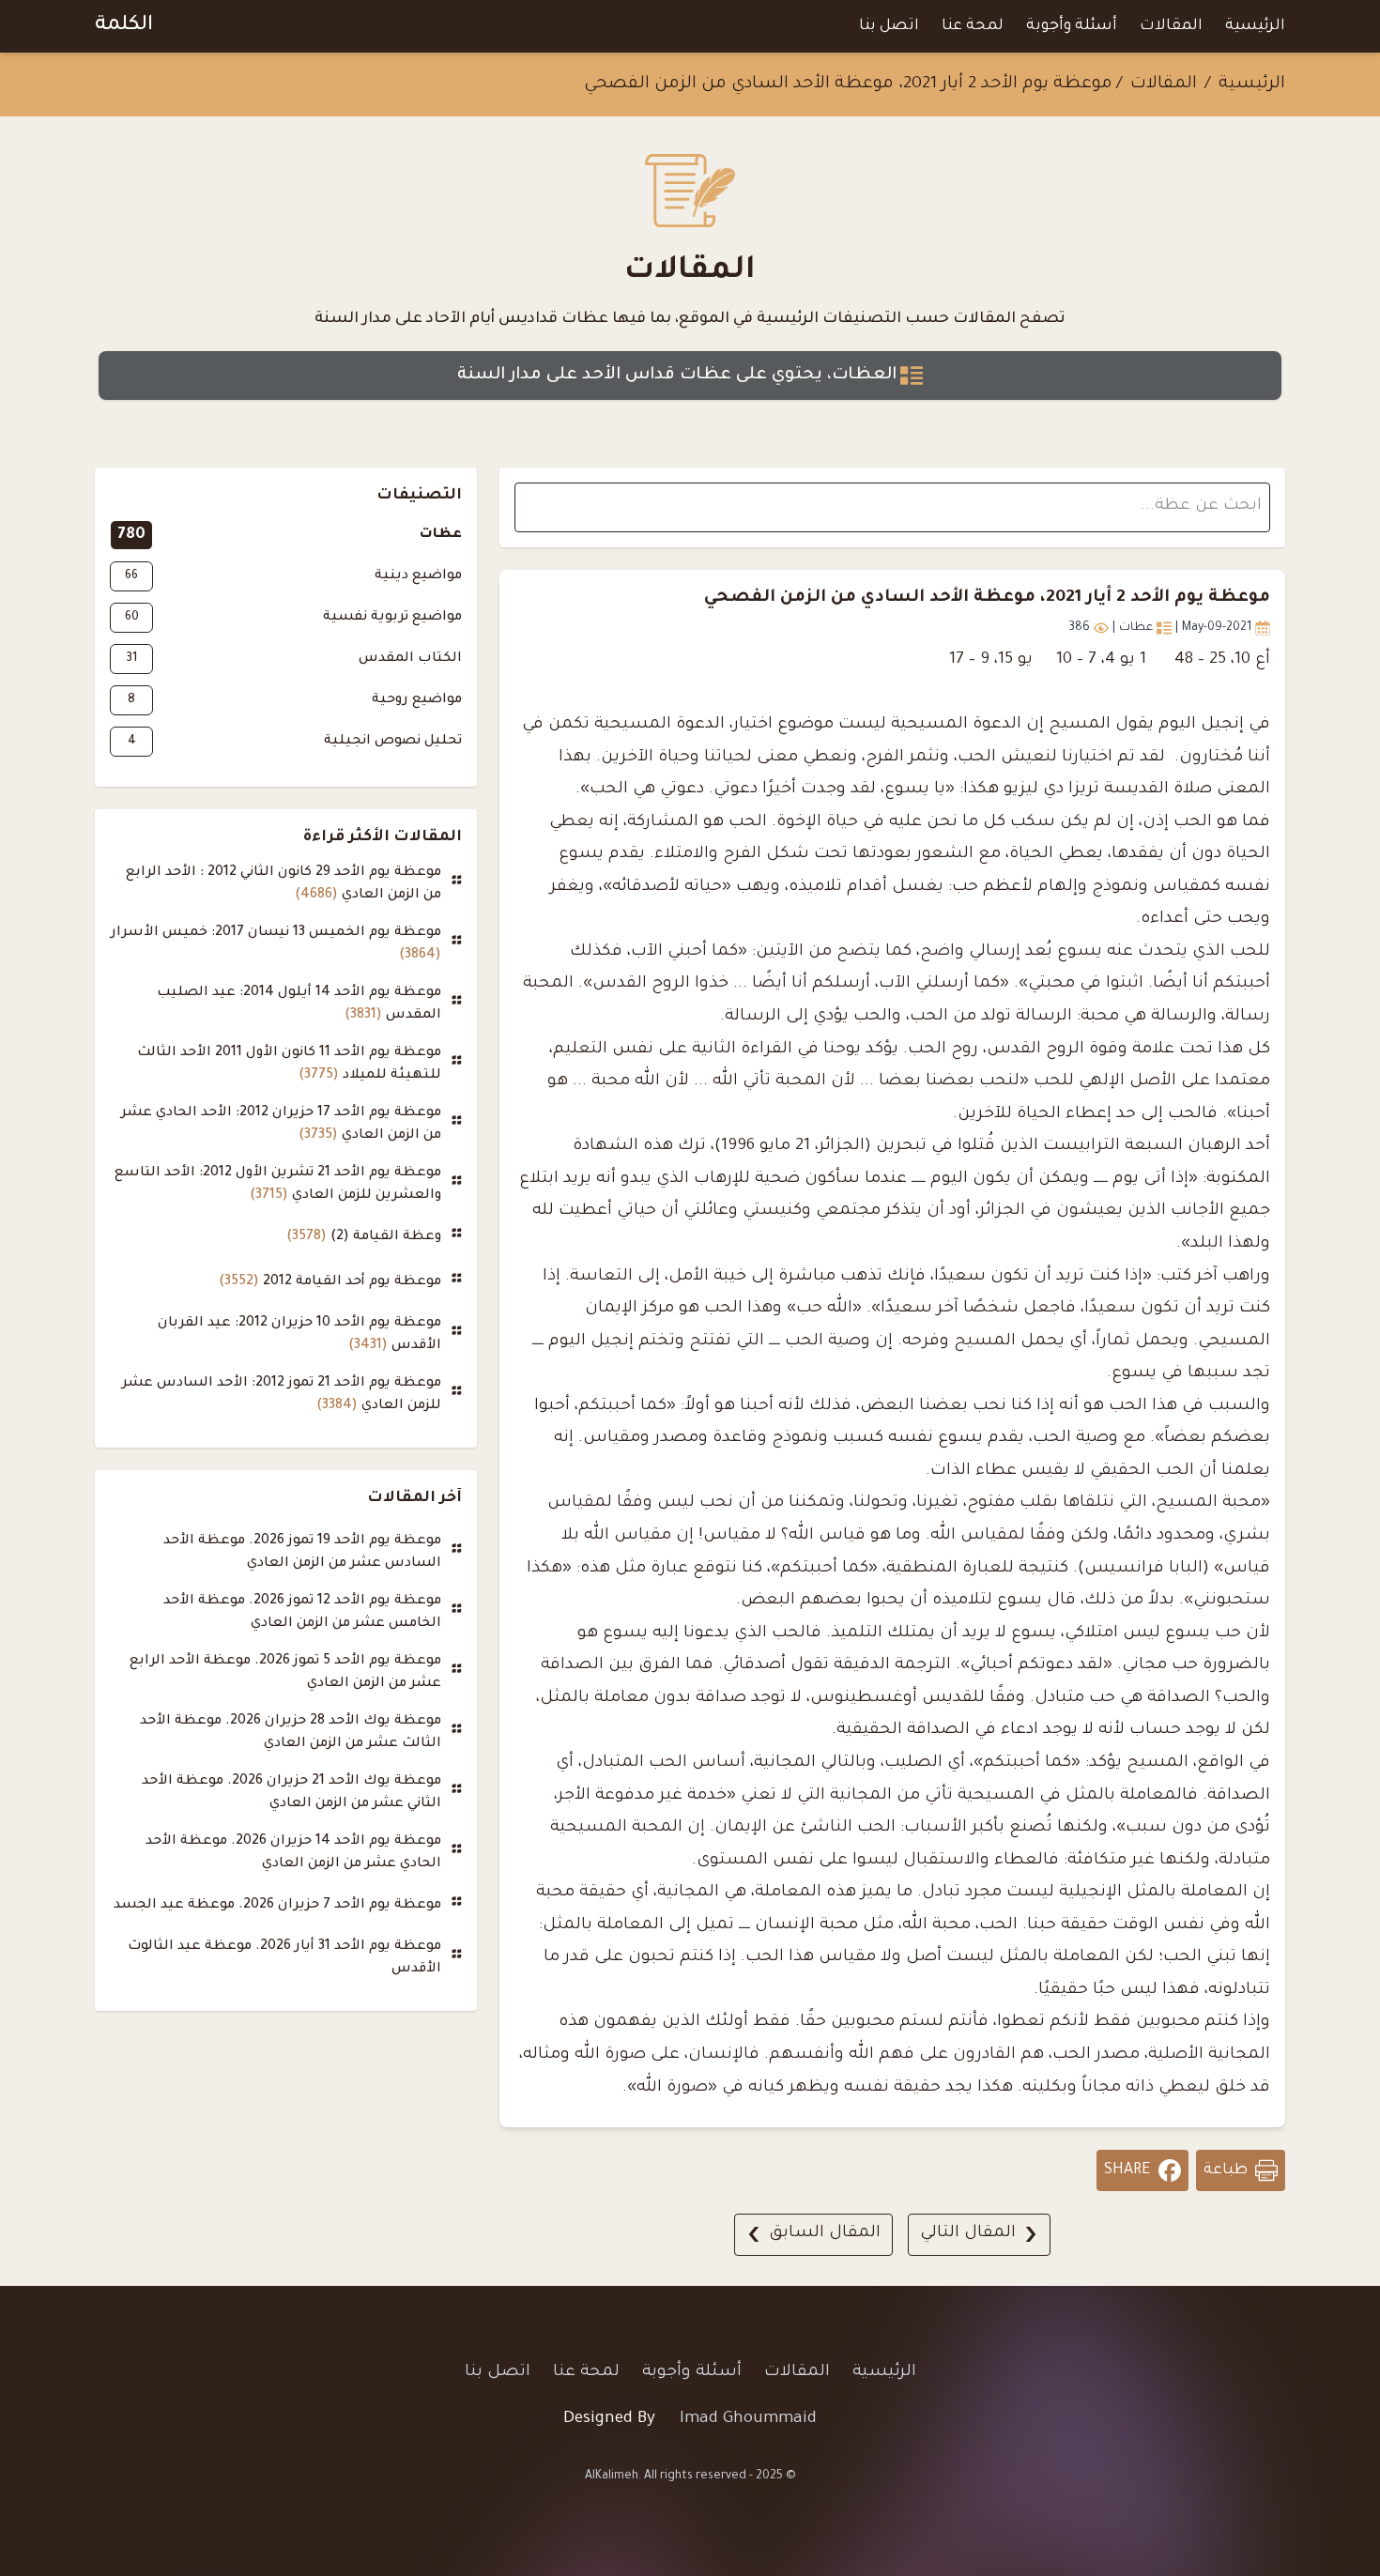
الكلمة (124, 26)
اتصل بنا (889, 26)
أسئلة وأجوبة (1072, 26)
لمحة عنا (973, 26)
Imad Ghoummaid (748, 2420)
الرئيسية (1255, 26)
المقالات (1171, 26)
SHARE (1127, 2170)
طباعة (1226, 2170)
